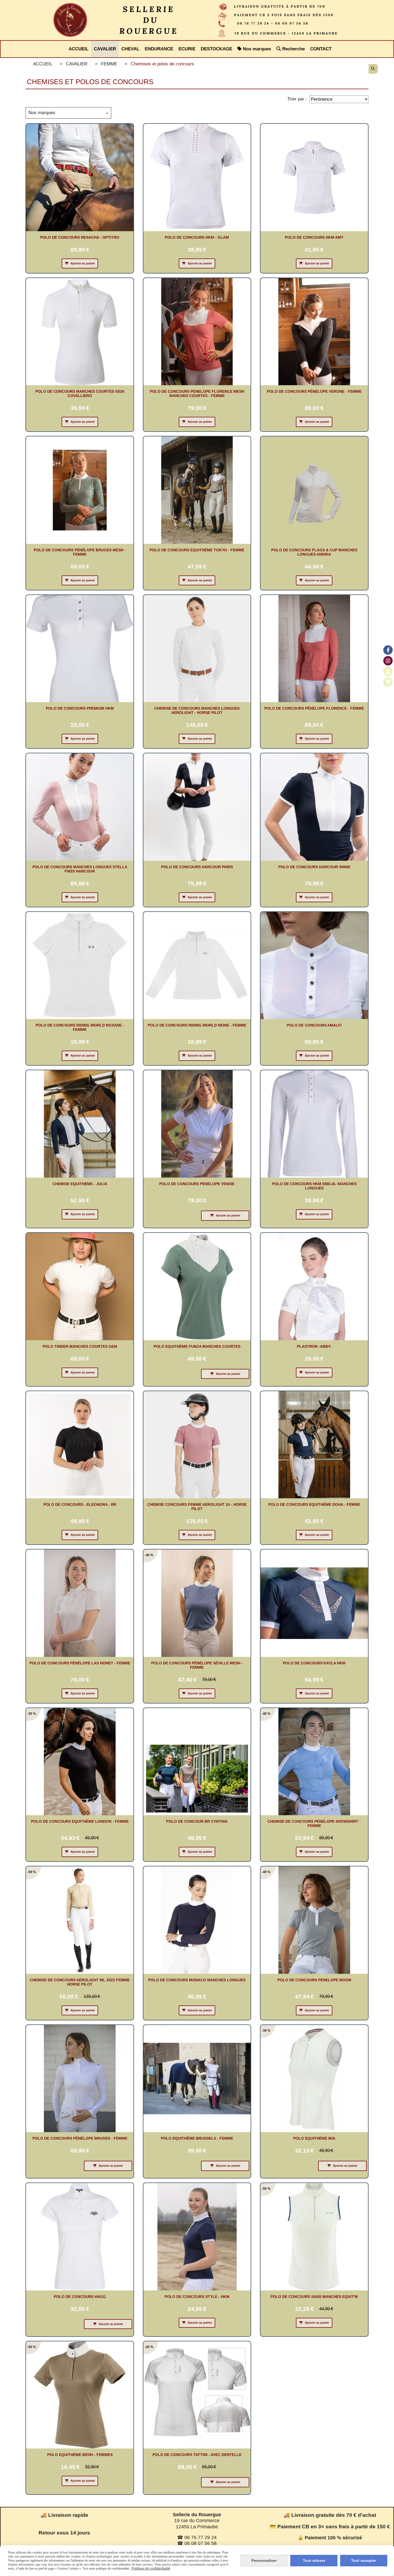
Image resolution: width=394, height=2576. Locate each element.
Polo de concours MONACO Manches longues (197, 1980)
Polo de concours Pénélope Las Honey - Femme (80, 1663)
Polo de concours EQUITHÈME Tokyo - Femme (197, 550)
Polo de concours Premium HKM (80, 708)
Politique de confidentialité (150, 2568)
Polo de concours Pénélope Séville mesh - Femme (197, 1665)
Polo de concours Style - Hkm (197, 2297)
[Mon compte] (388, 671)
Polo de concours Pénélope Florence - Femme (314, 708)
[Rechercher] (373, 69)
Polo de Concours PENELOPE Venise (197, 1184)
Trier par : (297, 99)
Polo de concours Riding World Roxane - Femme (80, 1027)
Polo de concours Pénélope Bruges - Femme (80, 2138)
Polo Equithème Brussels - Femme (197, 2138)
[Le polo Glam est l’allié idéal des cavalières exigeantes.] (197, 177)
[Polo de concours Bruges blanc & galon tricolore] (80, 2079)
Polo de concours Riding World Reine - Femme (197, 1025)
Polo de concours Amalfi (314, 1025)
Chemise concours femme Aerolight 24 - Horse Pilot (197, 1507)
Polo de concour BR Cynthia (197, 1821)
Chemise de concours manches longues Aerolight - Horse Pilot (197, 710)
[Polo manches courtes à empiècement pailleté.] (197, 1287)
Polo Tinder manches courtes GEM (80, 1346)
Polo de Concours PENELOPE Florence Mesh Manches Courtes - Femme (197, 394)
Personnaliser (264, 2560)
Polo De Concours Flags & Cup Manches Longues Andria (314, 552)
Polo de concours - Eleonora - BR (80, 1504)
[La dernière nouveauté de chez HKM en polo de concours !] (314, 1603)
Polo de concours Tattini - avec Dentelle (197, 2455)
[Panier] (388, 682)
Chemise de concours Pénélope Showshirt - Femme (314, 1824)
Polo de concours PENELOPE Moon (314, 1980)
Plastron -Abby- (314, 1346)
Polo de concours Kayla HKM (314, 1663)
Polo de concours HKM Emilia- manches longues (314, 1186)
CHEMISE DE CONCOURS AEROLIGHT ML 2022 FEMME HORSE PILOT (80, 1982)
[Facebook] (388, 650)
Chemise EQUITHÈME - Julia (80, 1184)
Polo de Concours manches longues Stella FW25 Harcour (80, 869)
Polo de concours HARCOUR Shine (314, 867)
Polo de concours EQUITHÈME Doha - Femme (314, 1504)
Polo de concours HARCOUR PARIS (197, 867)
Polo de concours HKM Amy (314, 237)
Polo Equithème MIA (314, 2138)
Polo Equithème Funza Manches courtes (197, 1346)
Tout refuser (314, 2560)
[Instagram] (388, 661)
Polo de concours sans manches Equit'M (314, 2297)
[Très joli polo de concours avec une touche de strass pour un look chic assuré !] (80, 1762)
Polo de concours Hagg (80, 2297)
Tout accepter (364, 2560)
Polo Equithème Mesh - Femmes (80, 2455)
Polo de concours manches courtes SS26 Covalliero (80, 394)
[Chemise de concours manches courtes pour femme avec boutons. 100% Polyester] (80, 2237)
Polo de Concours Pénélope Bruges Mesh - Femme (80, 552)
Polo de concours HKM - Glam (197, 237)
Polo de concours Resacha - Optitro (80, 237)
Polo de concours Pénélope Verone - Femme (314, 391)
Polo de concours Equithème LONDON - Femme (80, 1821)
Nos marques (42, 113)
